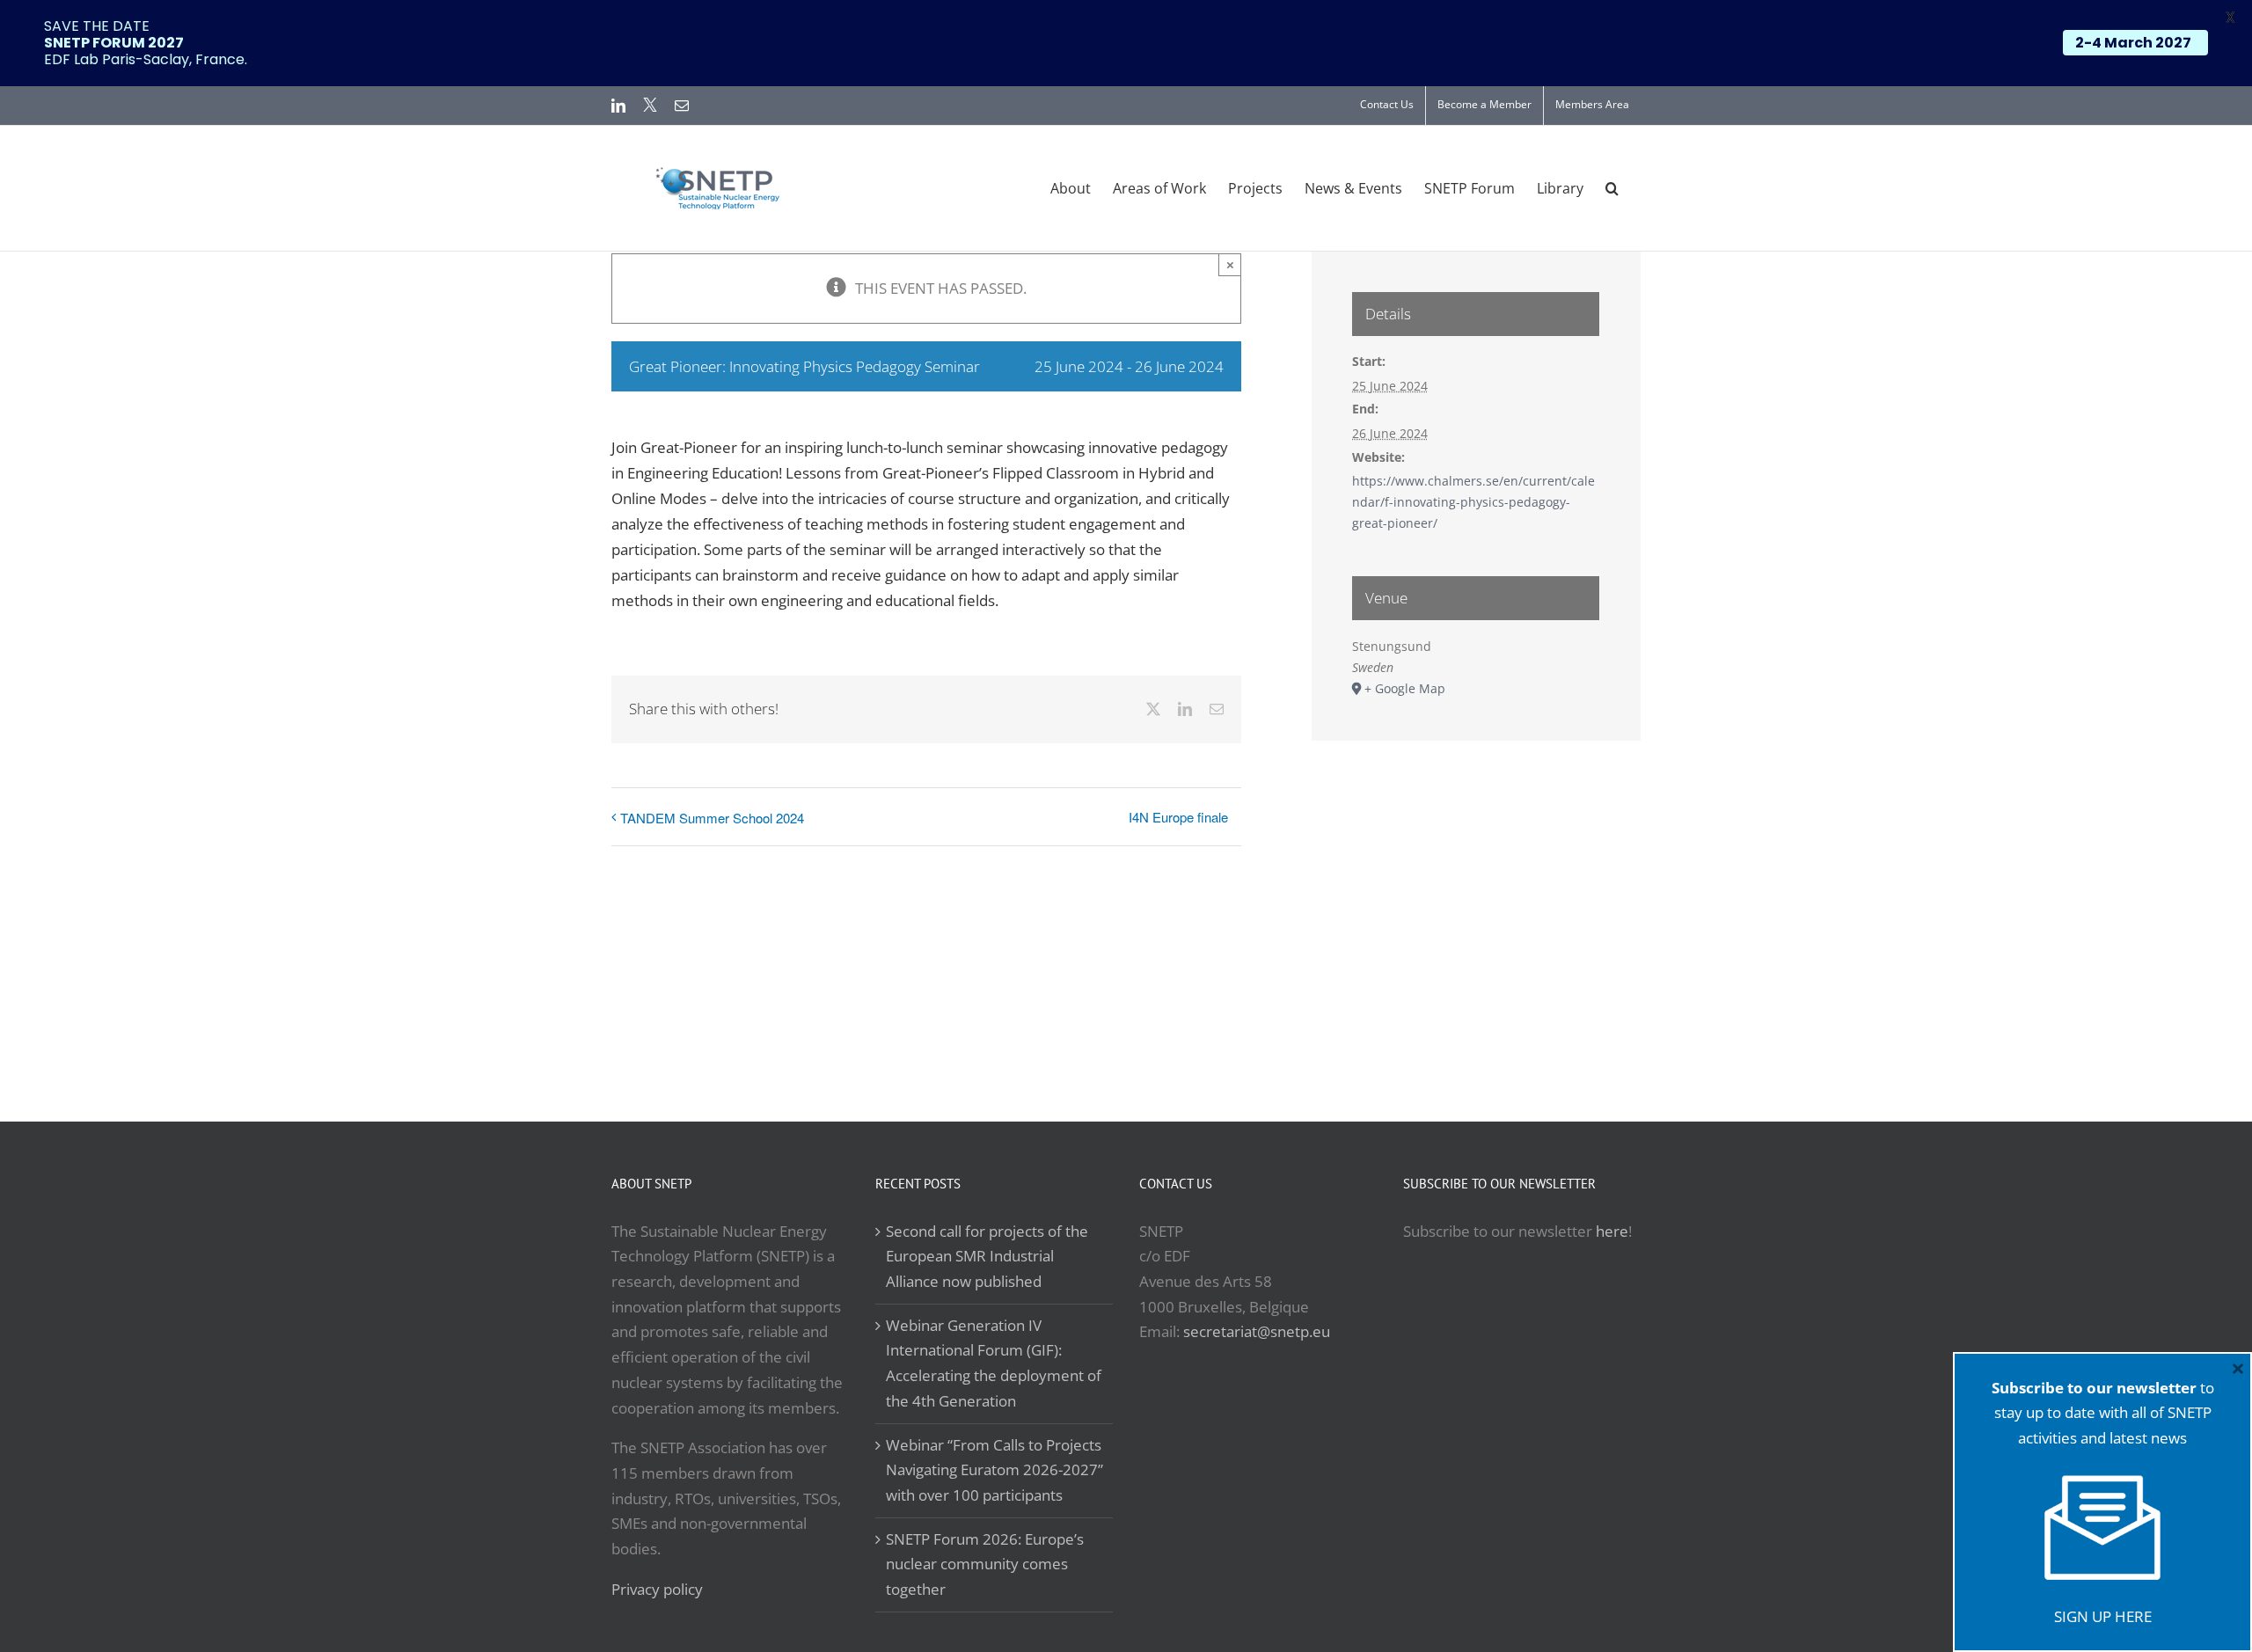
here (1612, 1231)
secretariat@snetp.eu (1257, 1331)
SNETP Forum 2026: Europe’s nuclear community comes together (985, 1564)
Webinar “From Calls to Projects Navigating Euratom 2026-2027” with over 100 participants (994, 1470)
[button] (1612, 188)
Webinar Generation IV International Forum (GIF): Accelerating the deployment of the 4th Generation (994, 1363)
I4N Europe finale (1178, 817)
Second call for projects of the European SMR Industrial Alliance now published (987, 1256)
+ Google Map (1405, 688)
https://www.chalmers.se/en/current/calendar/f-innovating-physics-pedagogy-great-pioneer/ (1473, 501)
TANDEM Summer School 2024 (712, 818)
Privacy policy (657, 1589)
